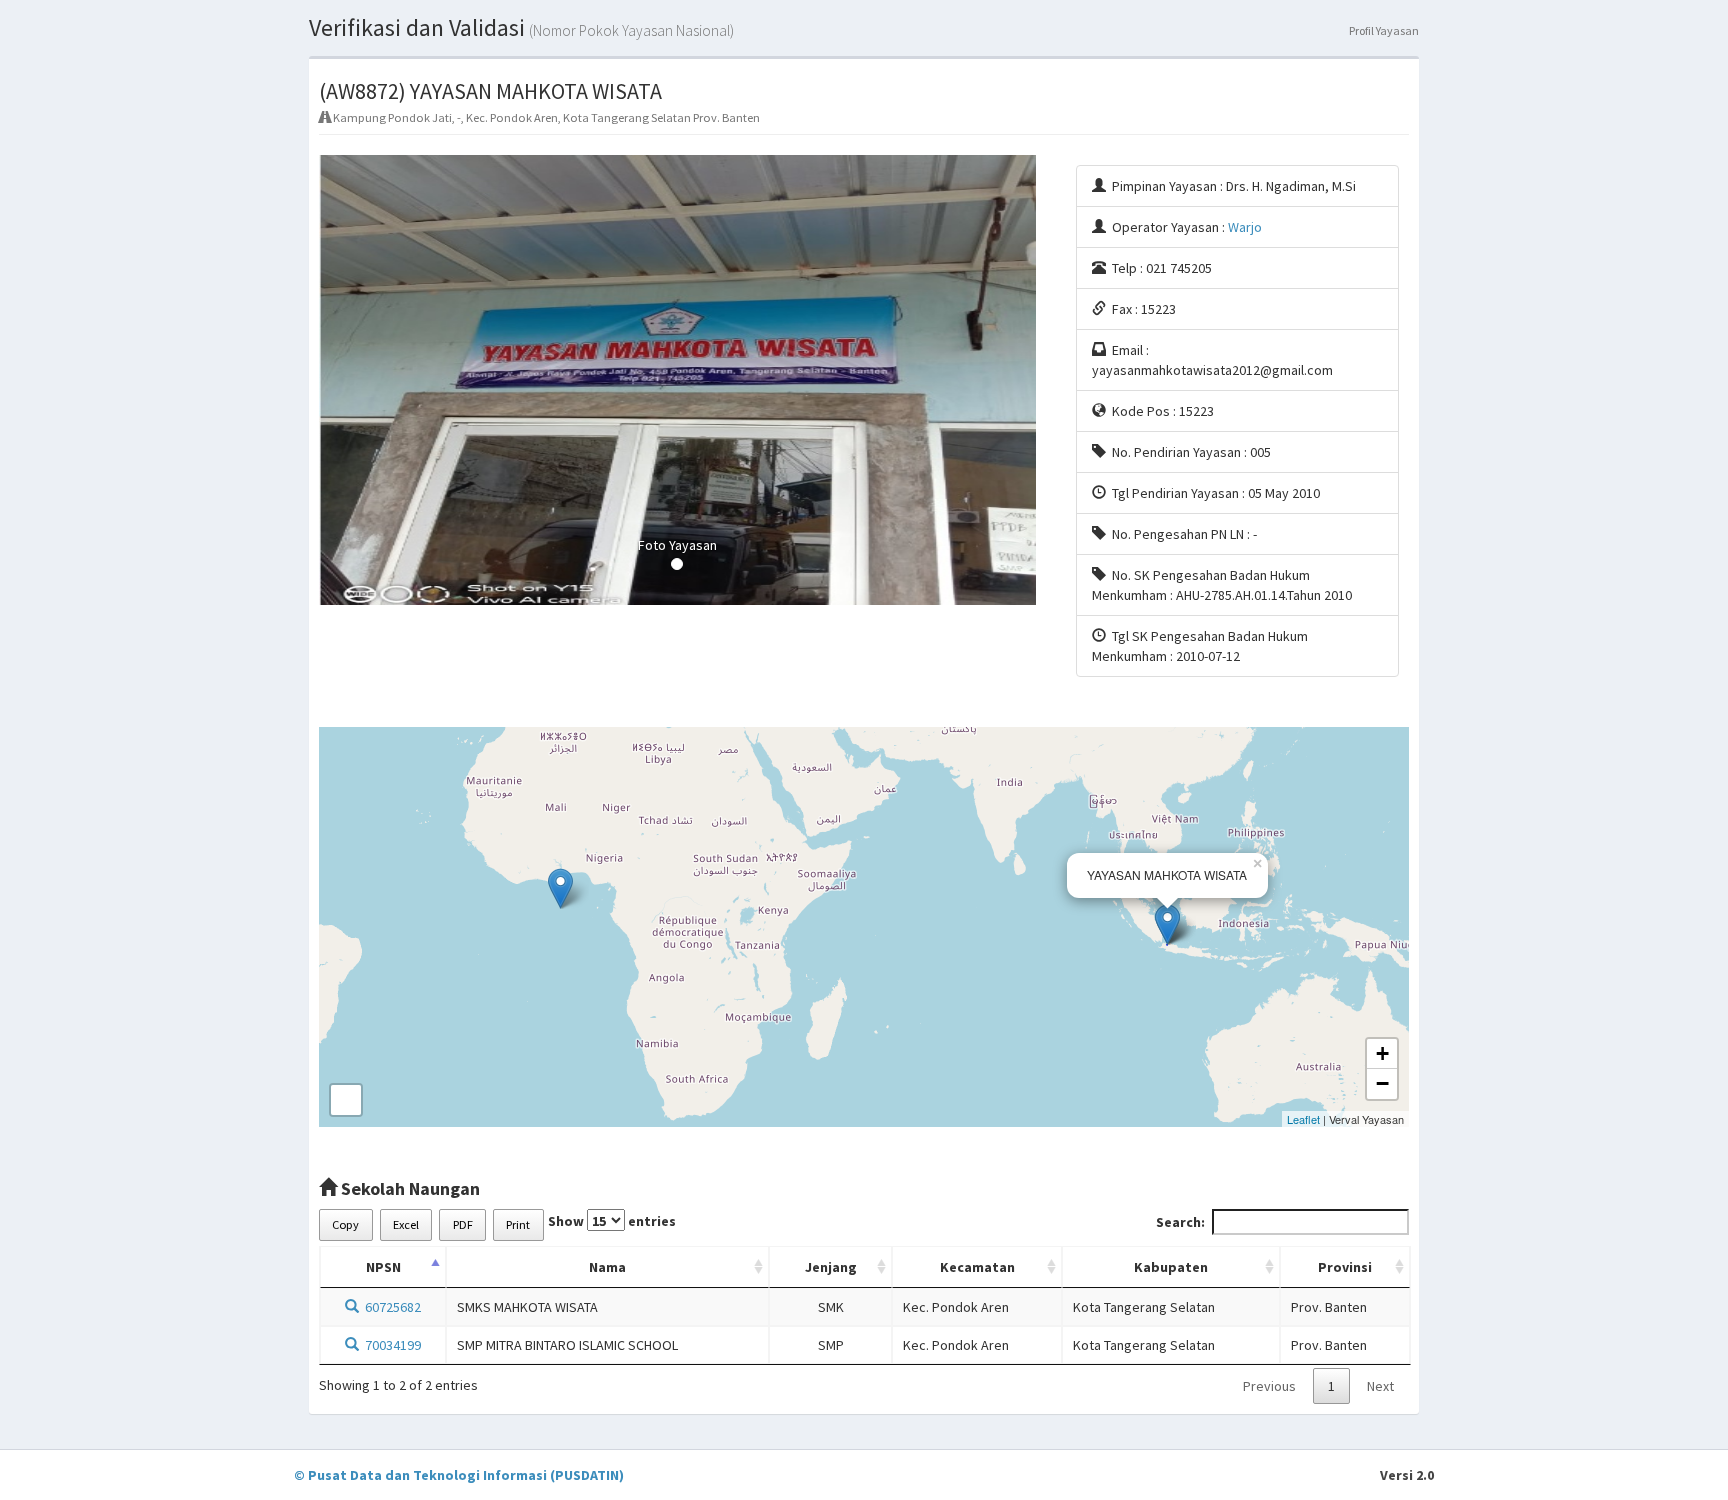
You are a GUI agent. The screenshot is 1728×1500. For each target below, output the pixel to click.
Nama (607, 1267)
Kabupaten (1171, 1267)
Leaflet (1303, 1119)
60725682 (390, 1307)
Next (1380, 1386)
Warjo (1245, 227)
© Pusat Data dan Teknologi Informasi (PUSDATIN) (459, 1475)
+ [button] (1382, 1053)
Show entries (612, 1221)
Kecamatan (977, 1267)
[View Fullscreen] (346, 1100)
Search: (1180, 1222)
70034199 (390, 1345)
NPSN (383, 1267)
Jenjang (831, 1267)
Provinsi (1345, 1267)
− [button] (1382, 1083)
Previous (1269, 1386)
